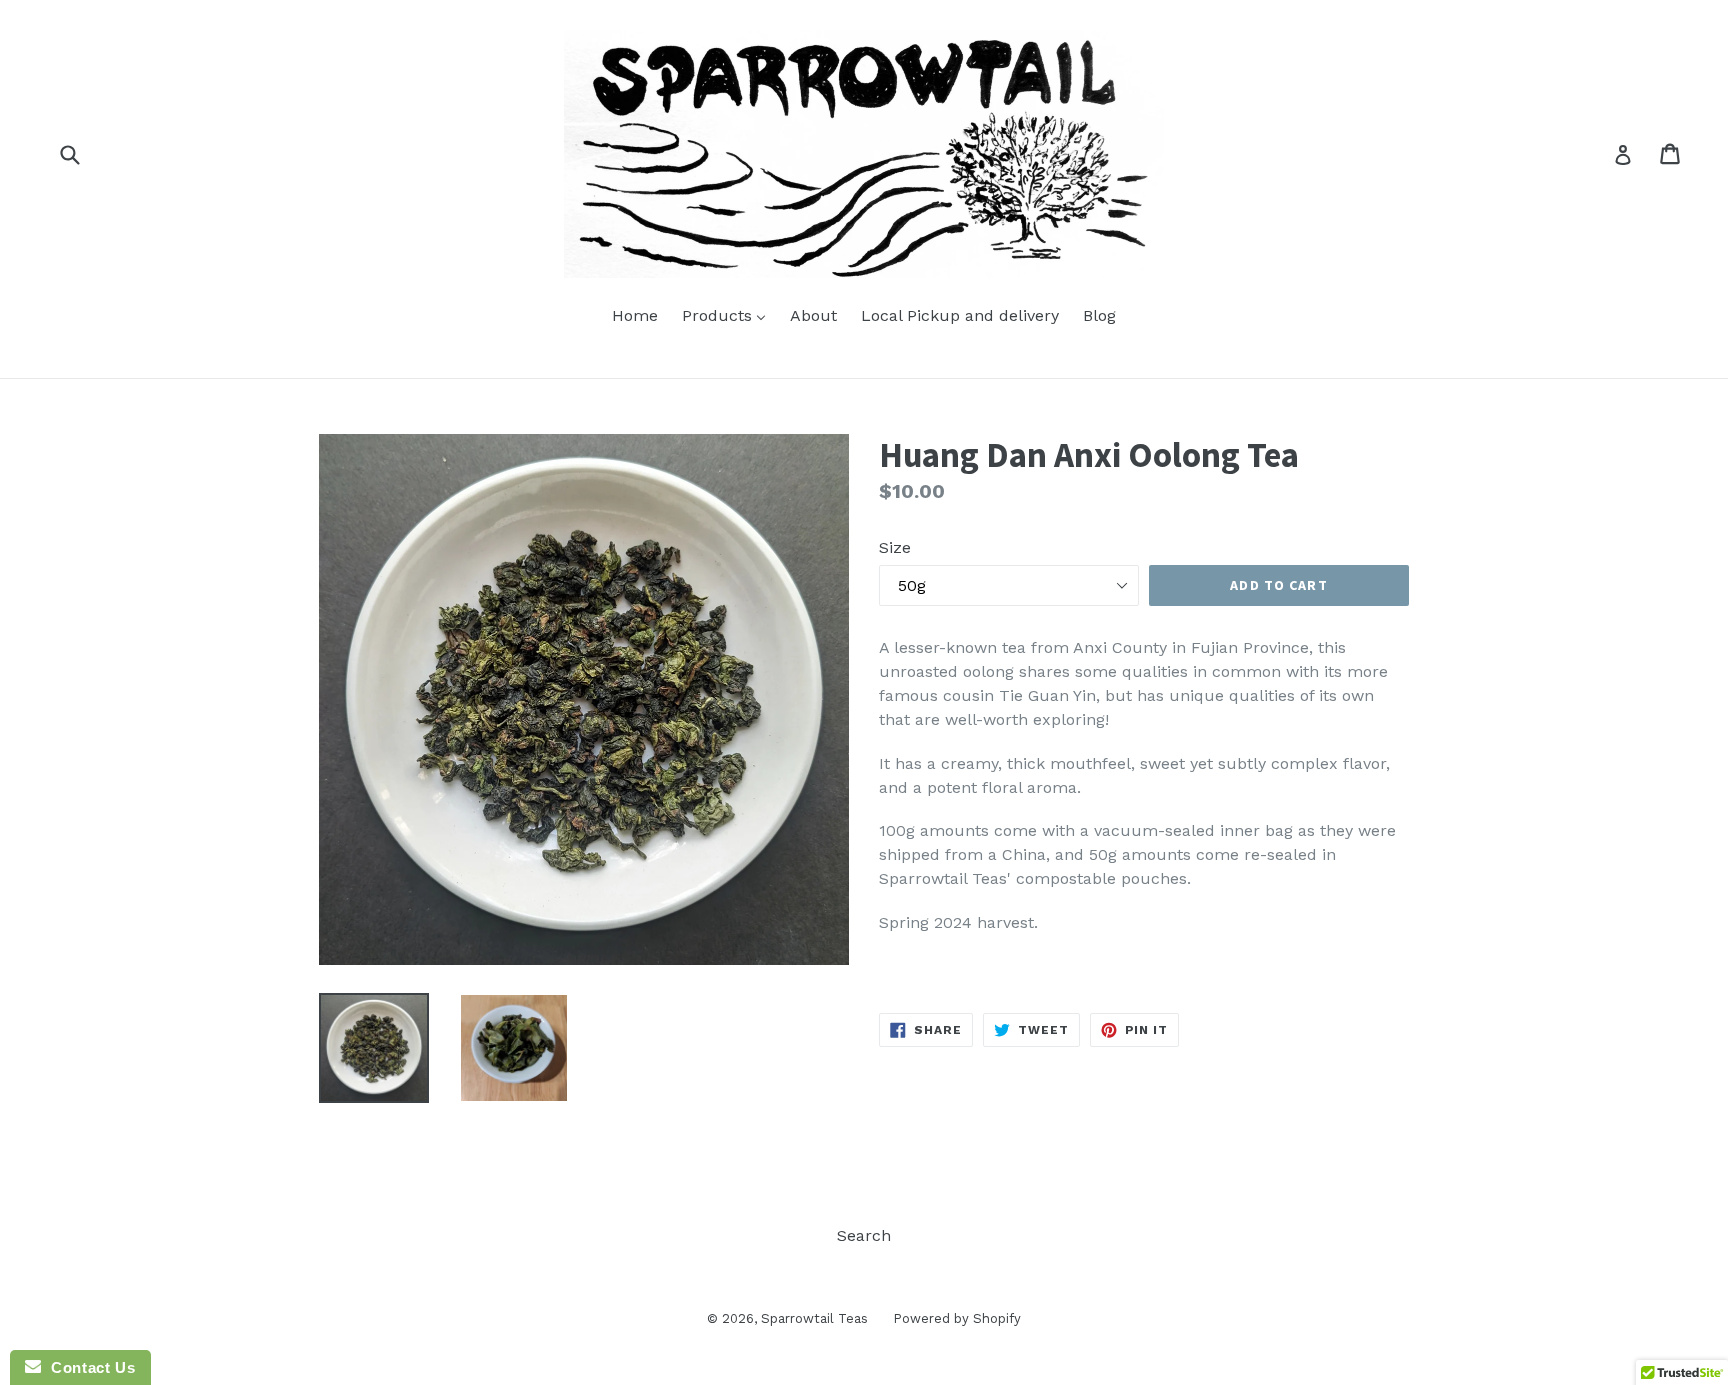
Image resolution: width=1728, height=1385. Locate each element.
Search (864, 1235)
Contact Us (88, 1367)
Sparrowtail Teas (814, 1318)
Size (895, 547)
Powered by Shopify (957, 1318)
